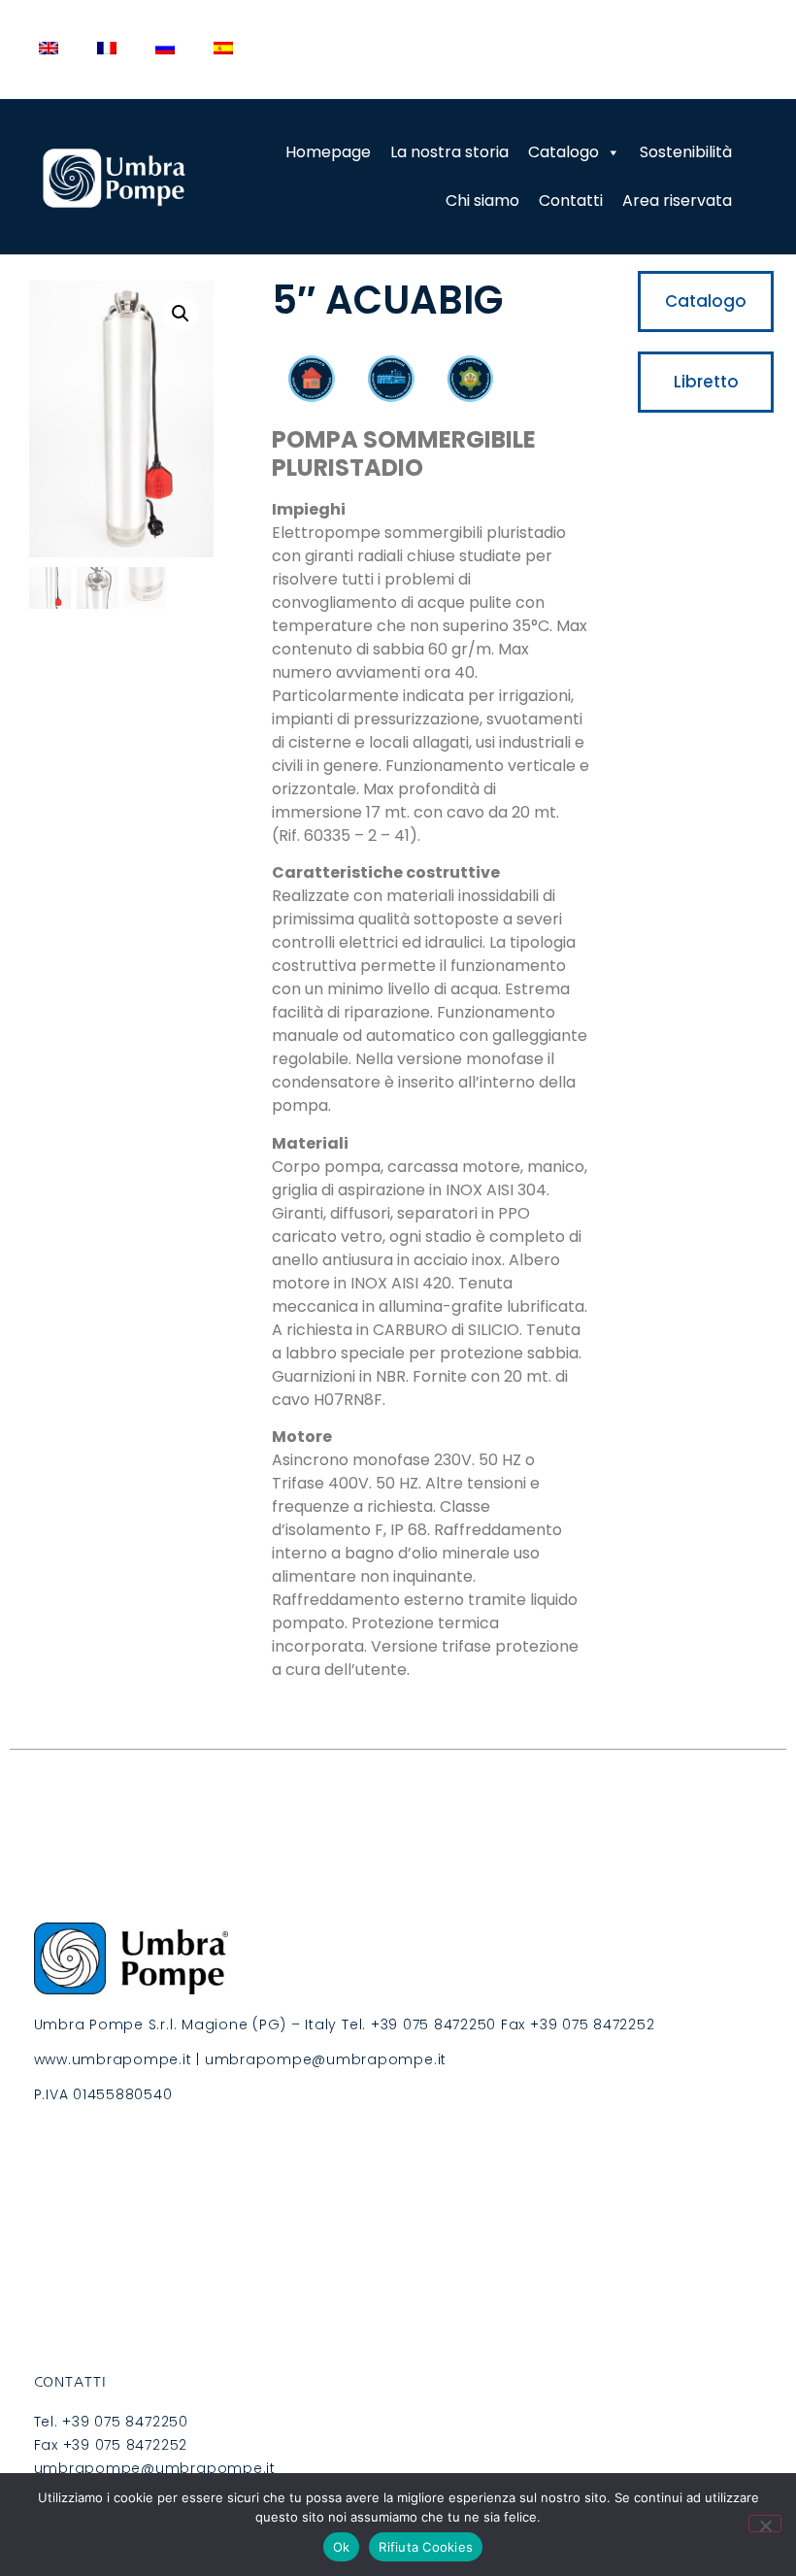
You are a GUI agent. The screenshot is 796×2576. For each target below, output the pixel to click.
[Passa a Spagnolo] (223, 48)
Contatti (571, 201)
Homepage (328, 152)
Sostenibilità (686, 152)
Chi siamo (482, 201)
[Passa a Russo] (165, 48)
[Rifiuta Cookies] (765, 2524)
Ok (342, 2547)
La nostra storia (449, 152)
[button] (181, 314)
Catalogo (564, 152)
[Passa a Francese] (107, 48)
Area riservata (677, 201)
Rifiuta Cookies (426, 2547)
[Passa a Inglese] (49, 48)
